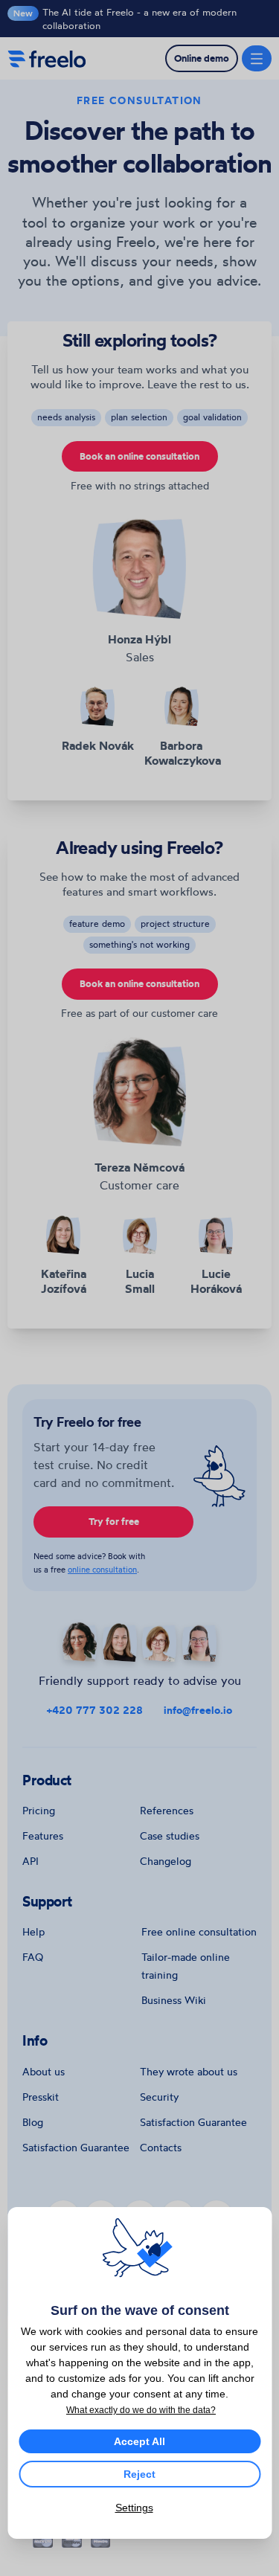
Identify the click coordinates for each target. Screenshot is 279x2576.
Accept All (139, 2441)
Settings (134, 2508)
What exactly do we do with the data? (141, 2410)
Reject (139, 2474)
